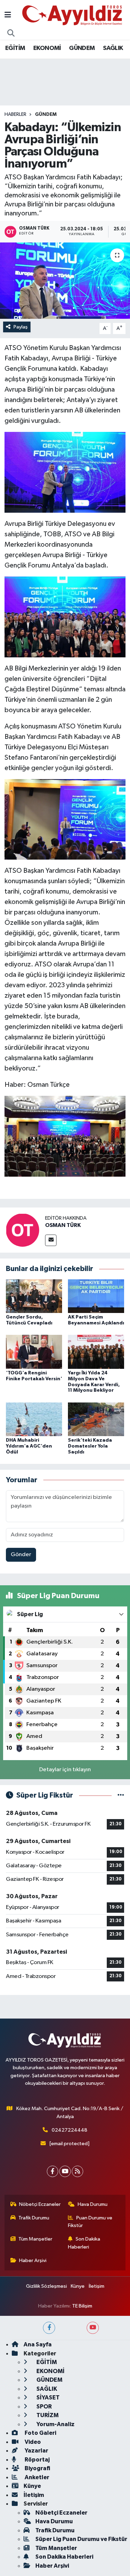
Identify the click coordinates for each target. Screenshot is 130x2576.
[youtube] (93, 2328)
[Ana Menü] (8, 15)
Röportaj (37, 2460)
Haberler (15, 114)
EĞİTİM (15, 48)
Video (32, 2442)
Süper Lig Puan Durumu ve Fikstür (81, 2539)
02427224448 (70, 2130)
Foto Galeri (40, 2433)
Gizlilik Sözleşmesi (46, 2286)
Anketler (36, 2477)
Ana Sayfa (38, 2344)
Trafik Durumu (34, 2218)
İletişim (97, 2286)
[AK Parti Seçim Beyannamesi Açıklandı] (96, 1296)
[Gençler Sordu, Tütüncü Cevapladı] (34, 1296)
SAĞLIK (113, 48)
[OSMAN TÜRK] (23, 1230)
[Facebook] (53, 2171)
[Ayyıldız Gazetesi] (73, 15)
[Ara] (11, 34)
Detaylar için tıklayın (65, 1770)
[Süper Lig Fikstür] (121, 1795)
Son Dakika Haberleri (84, 2243)
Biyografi (37, 2468)
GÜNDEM (82, 48)
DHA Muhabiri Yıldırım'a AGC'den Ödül (29, 1446)
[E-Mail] (51, 1240)
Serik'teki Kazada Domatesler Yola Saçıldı (90, 1446)
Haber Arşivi (33, 2261)
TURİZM (47, 2415)
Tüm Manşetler (35, 2239)
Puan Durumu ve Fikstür (90, 2222)
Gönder (21, 1555)
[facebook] (49, 2328)
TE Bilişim (82, 2306)
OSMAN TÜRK (63, 1225)
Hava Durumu (93, 2204)
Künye (78, 2286)
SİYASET (47, 2398)
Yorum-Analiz (55, 2424)
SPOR (44, 2407)
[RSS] (77, 2171)
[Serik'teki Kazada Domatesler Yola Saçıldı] (96, 1419)
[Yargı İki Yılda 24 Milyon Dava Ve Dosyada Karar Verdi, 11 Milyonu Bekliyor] (96, 1352)
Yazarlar (36, 2451)
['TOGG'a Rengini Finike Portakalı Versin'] (34, 1352)
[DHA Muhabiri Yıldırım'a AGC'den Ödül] (34, 1419)
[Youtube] (65, 2171)
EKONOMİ (47, 48)
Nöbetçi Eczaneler (40, 2204)
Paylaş (21, 327)
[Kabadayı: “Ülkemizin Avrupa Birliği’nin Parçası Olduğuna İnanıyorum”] (65, 281)
